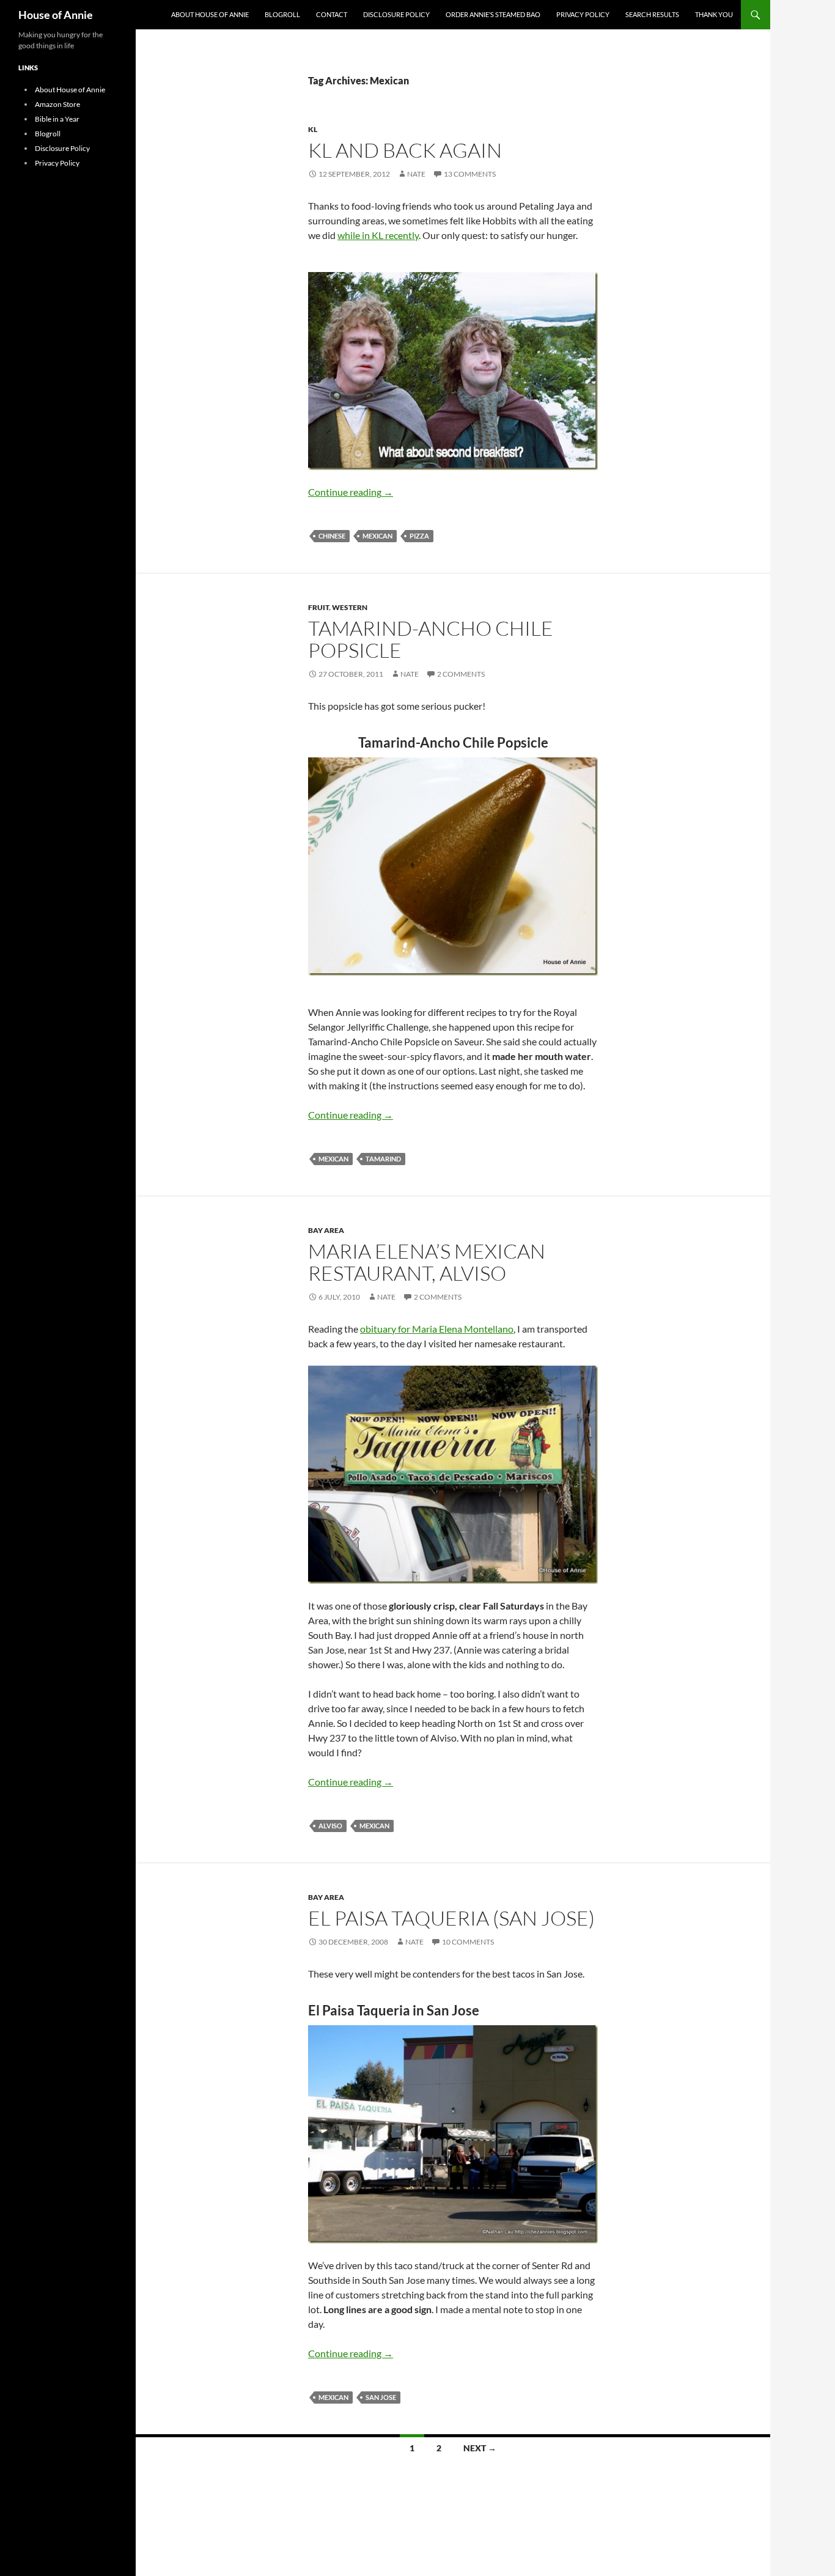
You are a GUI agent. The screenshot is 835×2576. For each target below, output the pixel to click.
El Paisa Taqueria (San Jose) (451, 1918)
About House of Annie (210, 14)
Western (350, 607)
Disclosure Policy (396, 14)
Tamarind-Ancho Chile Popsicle (431, 639)
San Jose (381, 2397)
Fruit (318, 607)
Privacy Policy (583, 14)
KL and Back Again (405, 150)
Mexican (377, 536)
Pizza (419, 536)
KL (313, 129)
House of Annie (56, 15)
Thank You (714, 14)
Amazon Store (57, 104)
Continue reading (351, 492)
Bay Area (326, 1230)
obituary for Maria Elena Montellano (437, 1329)
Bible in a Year (57, 119)
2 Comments (461, 674)
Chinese (332, 536)
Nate (416, 174)
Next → (480, 2448)
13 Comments (470, 174)
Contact (332, 14)
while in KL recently (378, 235)
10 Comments (468, 1942)
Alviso (330, 1826)
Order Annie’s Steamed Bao (493, 14)
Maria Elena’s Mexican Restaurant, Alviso (427, 1262)
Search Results (652, 14)
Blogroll (282, 14)
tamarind (383, 1159)
